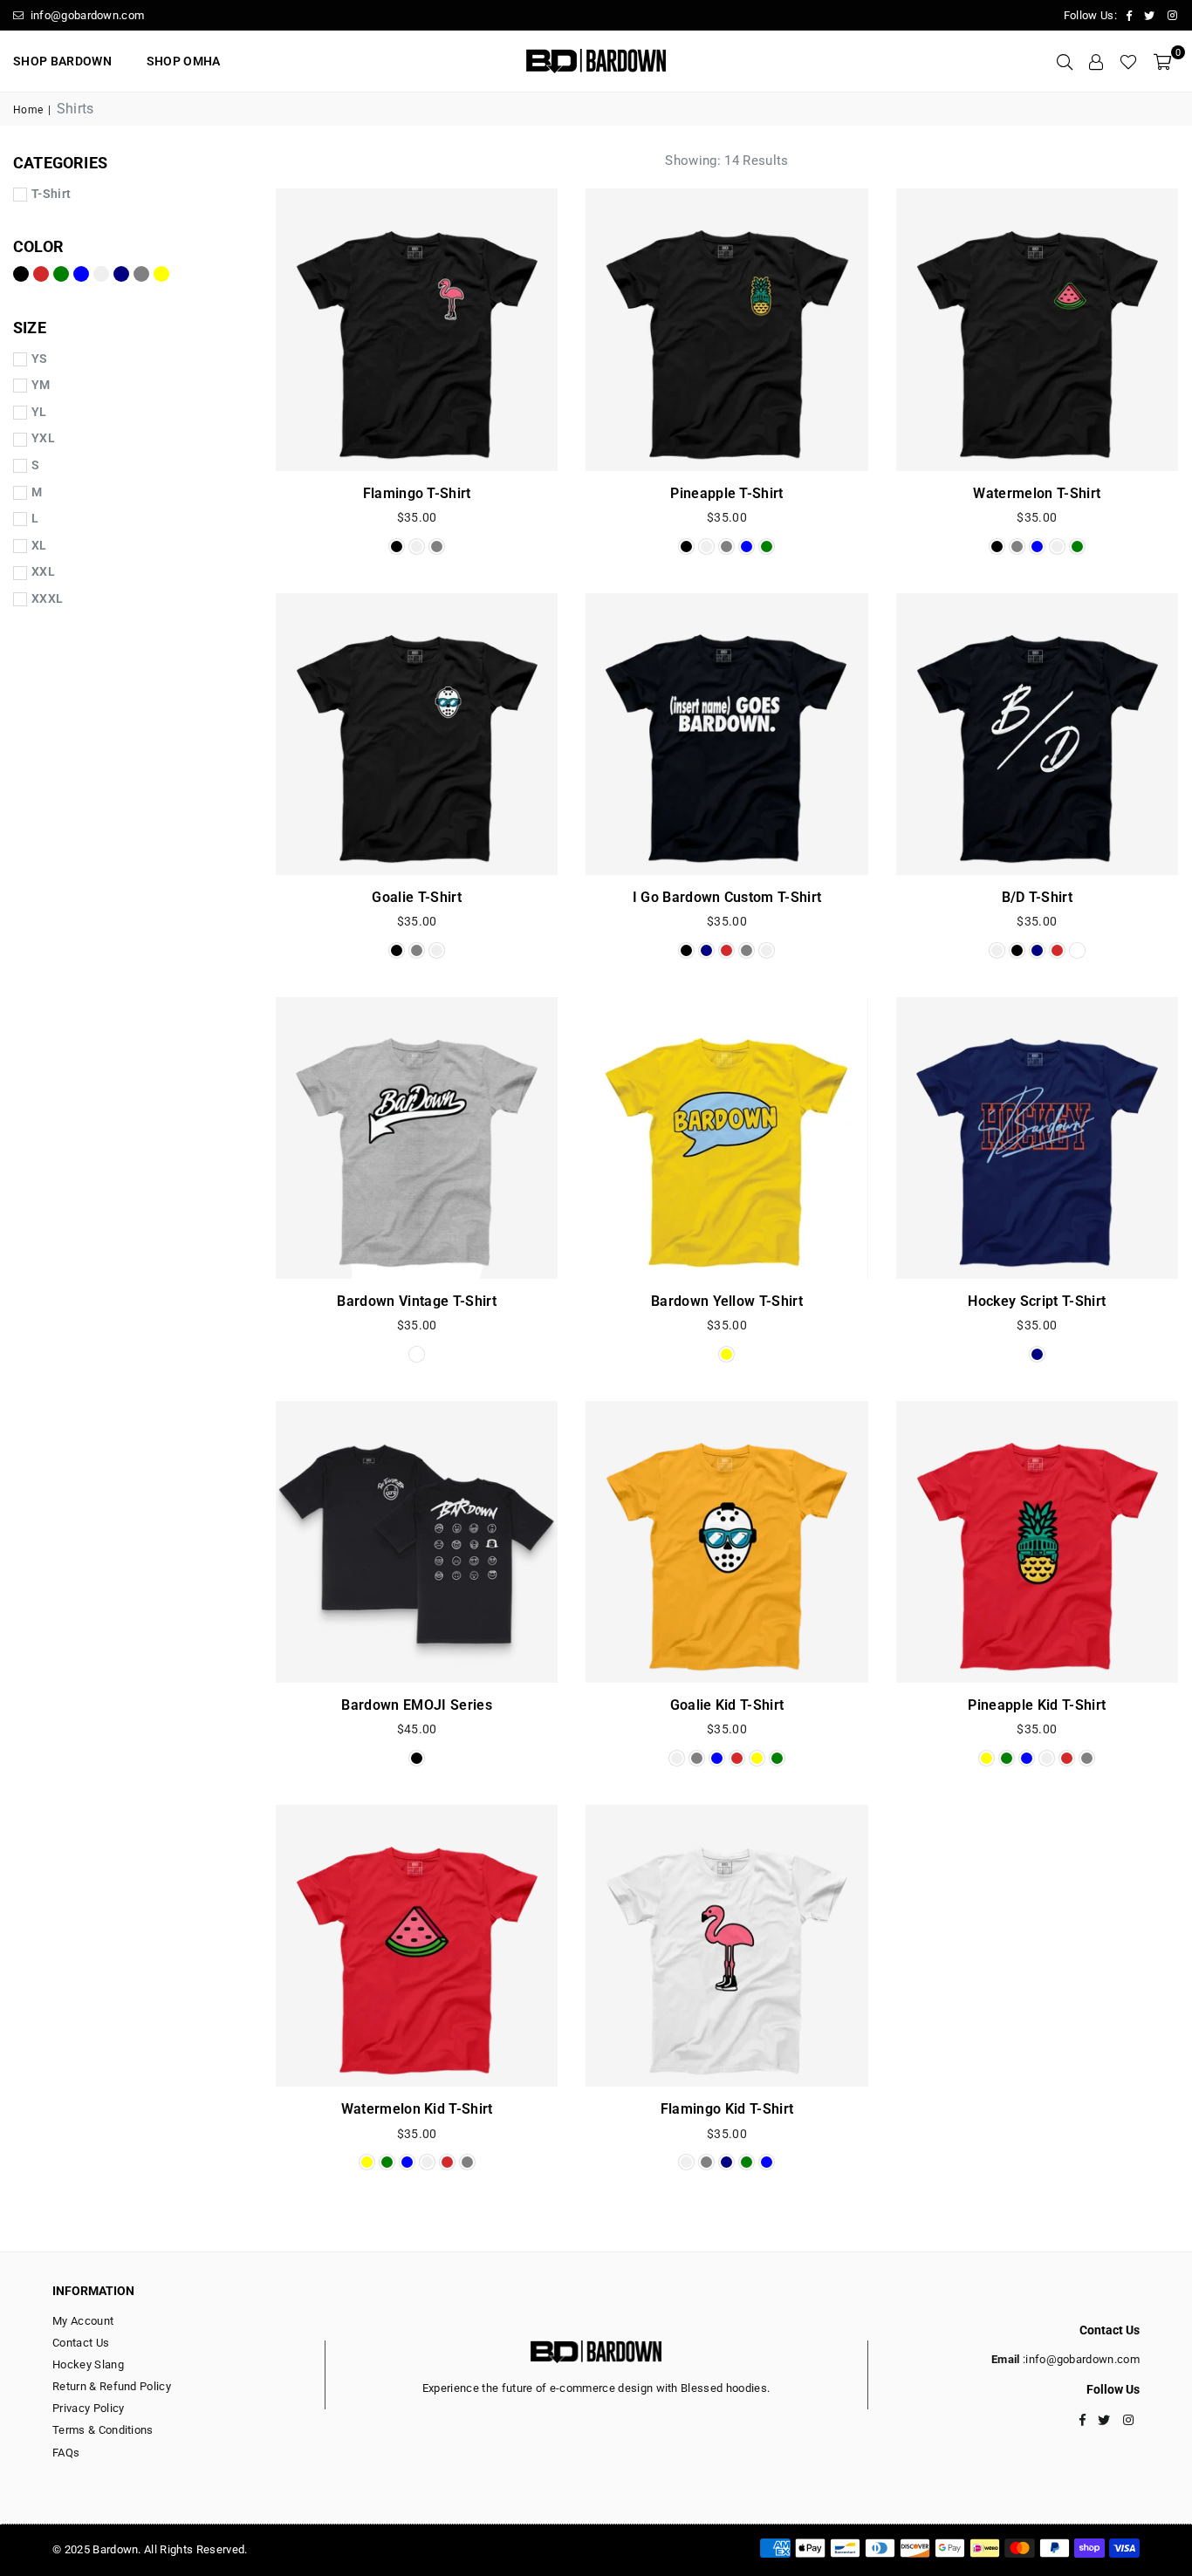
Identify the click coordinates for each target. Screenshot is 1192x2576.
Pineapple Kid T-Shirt (1037, 1705)
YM (41, 385)
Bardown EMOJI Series (416, 1705)
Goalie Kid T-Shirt (727, 1705)
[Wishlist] (1128, 61)
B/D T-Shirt (1038, 897)
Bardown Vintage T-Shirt (416, 1301)
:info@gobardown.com (1080, 2359)
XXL (43, 571)
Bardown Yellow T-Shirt (727, 1301)
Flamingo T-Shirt (417, 493)
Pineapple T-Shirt (726, 493)
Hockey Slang (88, 2364)
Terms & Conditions (103, 2430)
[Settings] (1096, 61)
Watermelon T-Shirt (1037, 493)
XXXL (47, 598)
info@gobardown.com (86, 15)
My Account (83, 2321)
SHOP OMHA (184, 61)
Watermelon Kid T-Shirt (417, 2109)
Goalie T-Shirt (416, 897)
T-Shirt (51, 194)
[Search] (1065, 61)
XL (39, 545)
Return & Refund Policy (112, 2386)
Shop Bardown (62, 61)
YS (40, 359)
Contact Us (81, 2343)
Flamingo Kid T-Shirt (727, 2109)
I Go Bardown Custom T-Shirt (727, 897)
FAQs (66, 2453)
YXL (43, 438)
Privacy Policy (88, 2408)
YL (39, 412)
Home (28, 110)
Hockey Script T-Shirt (1037, 1301)
